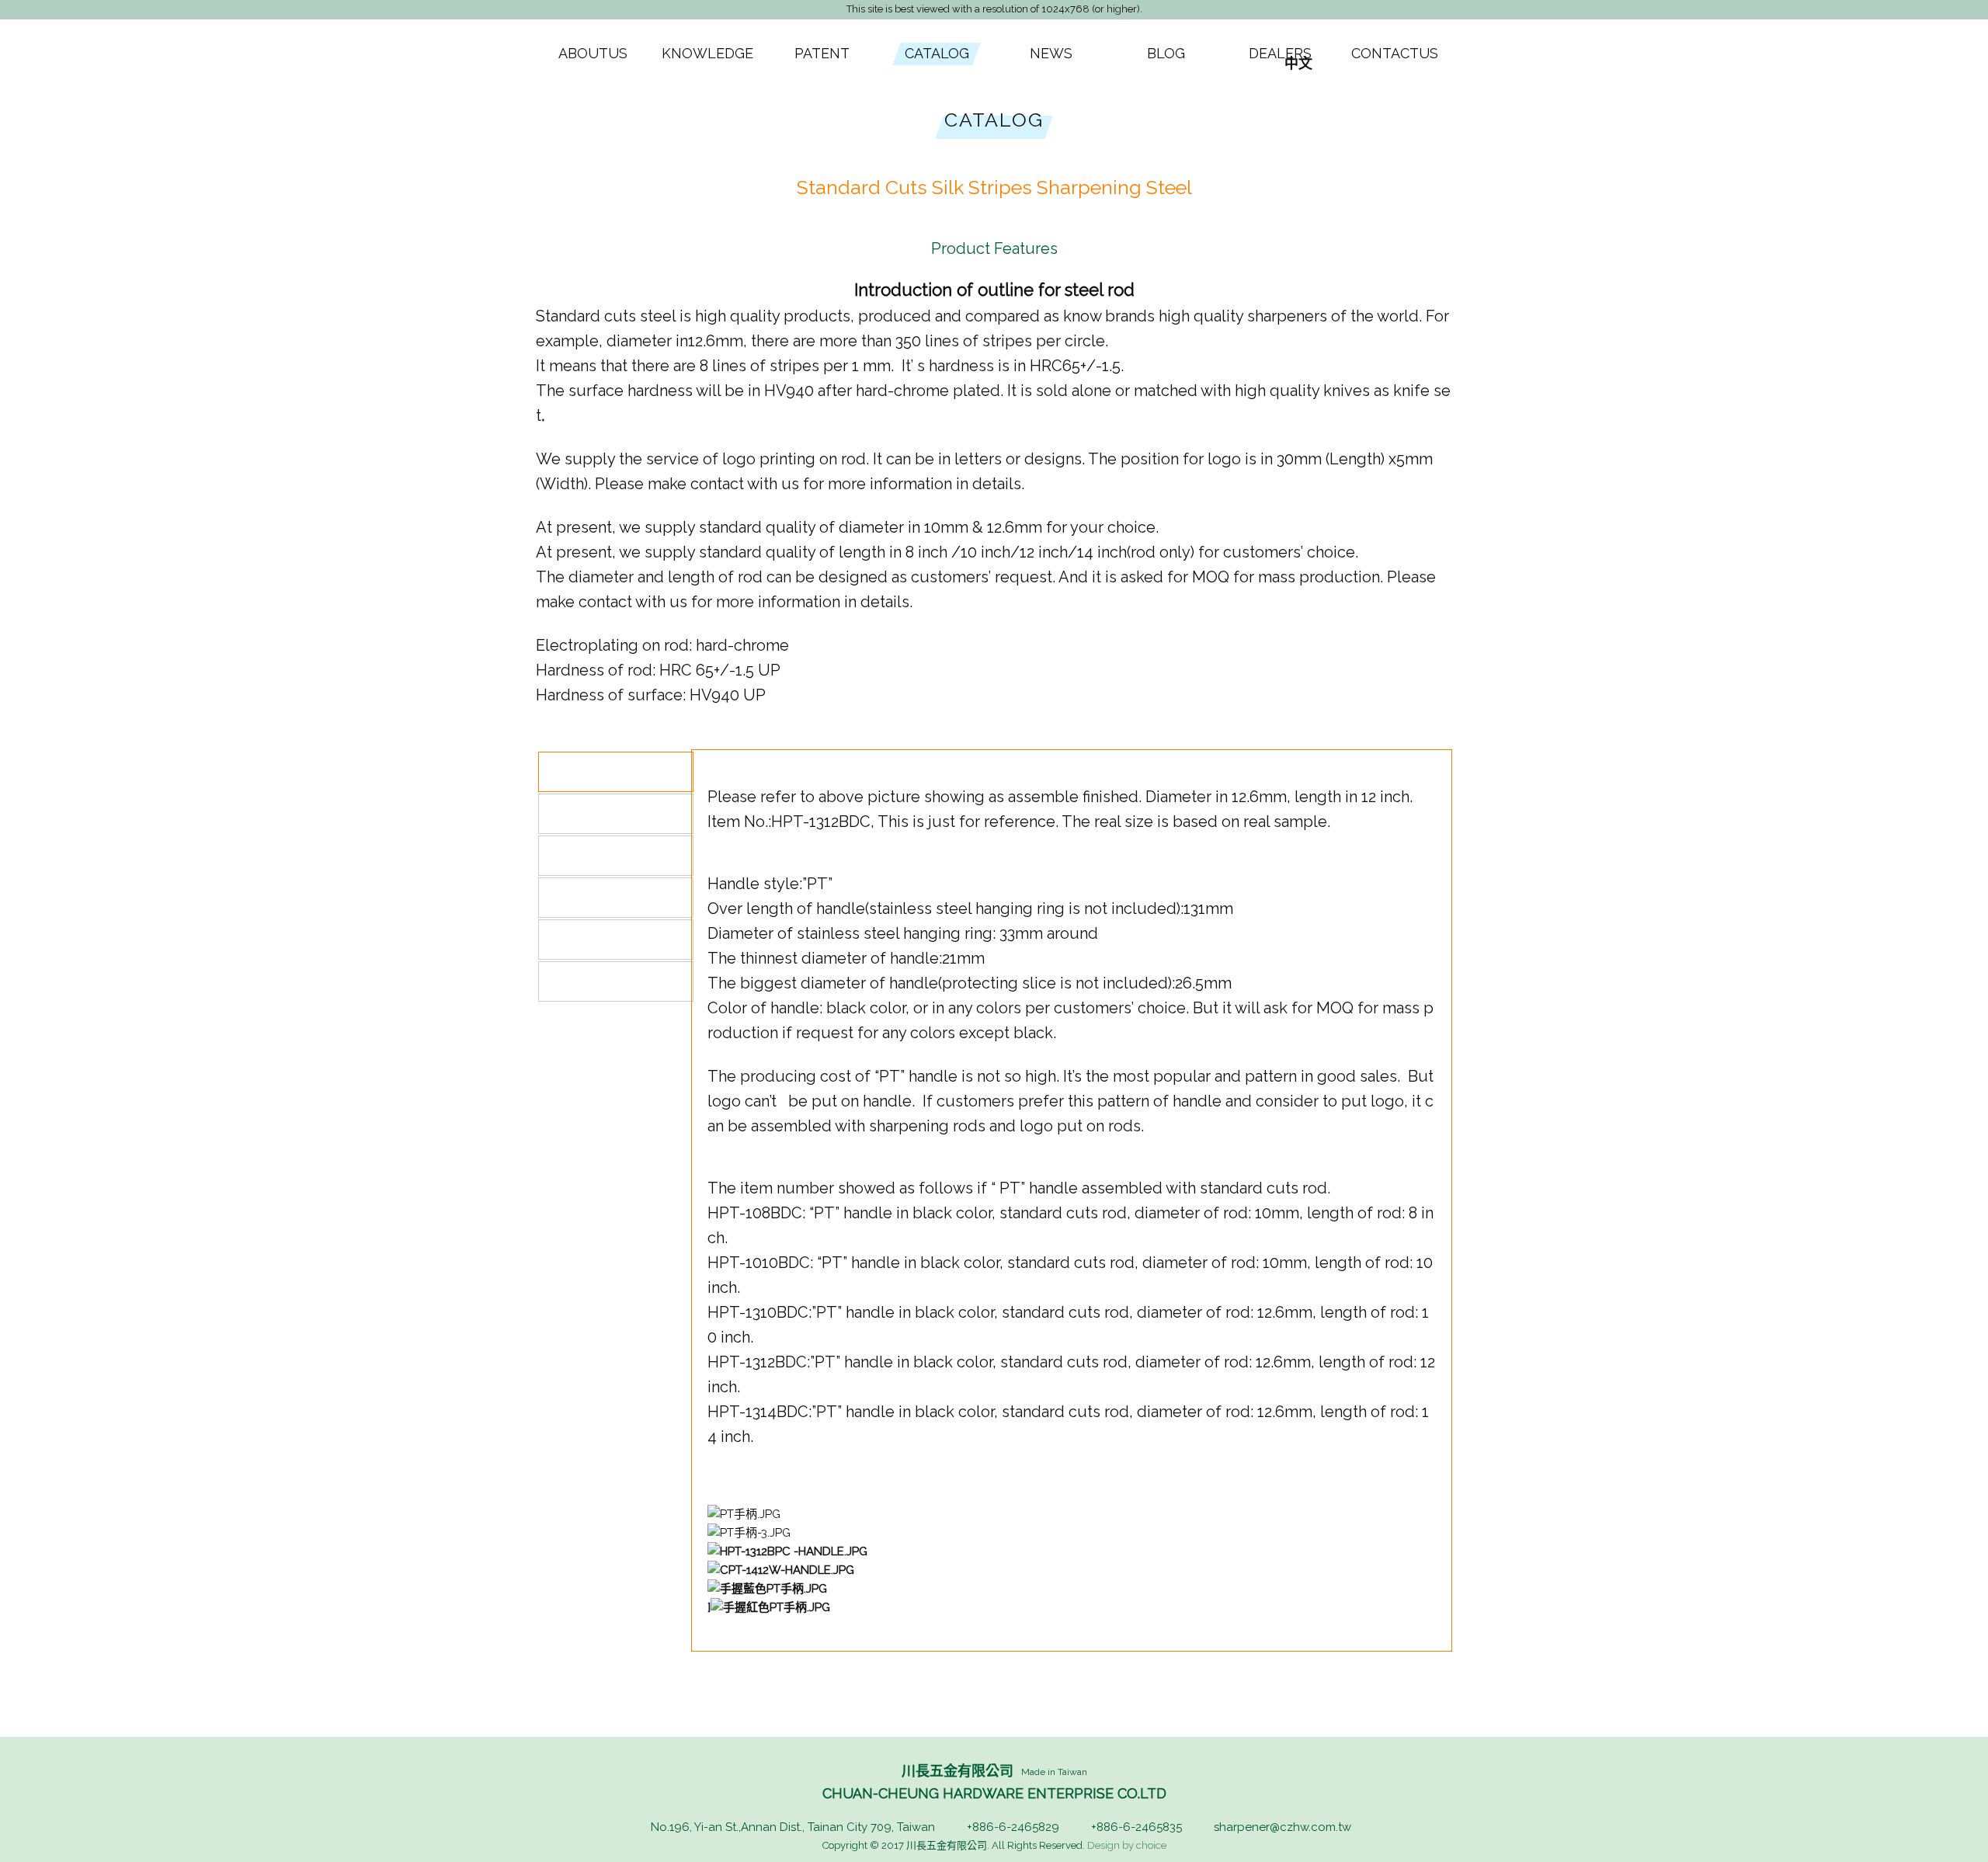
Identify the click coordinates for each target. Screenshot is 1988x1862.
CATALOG (937, 53)
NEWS (1051, 53)
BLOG (1166, 53)
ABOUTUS (593, 53)
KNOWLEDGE (707, 53)
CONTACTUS (1395, 53)
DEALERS (1280, 53)
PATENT (822, 53)
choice (1151, 1845)
